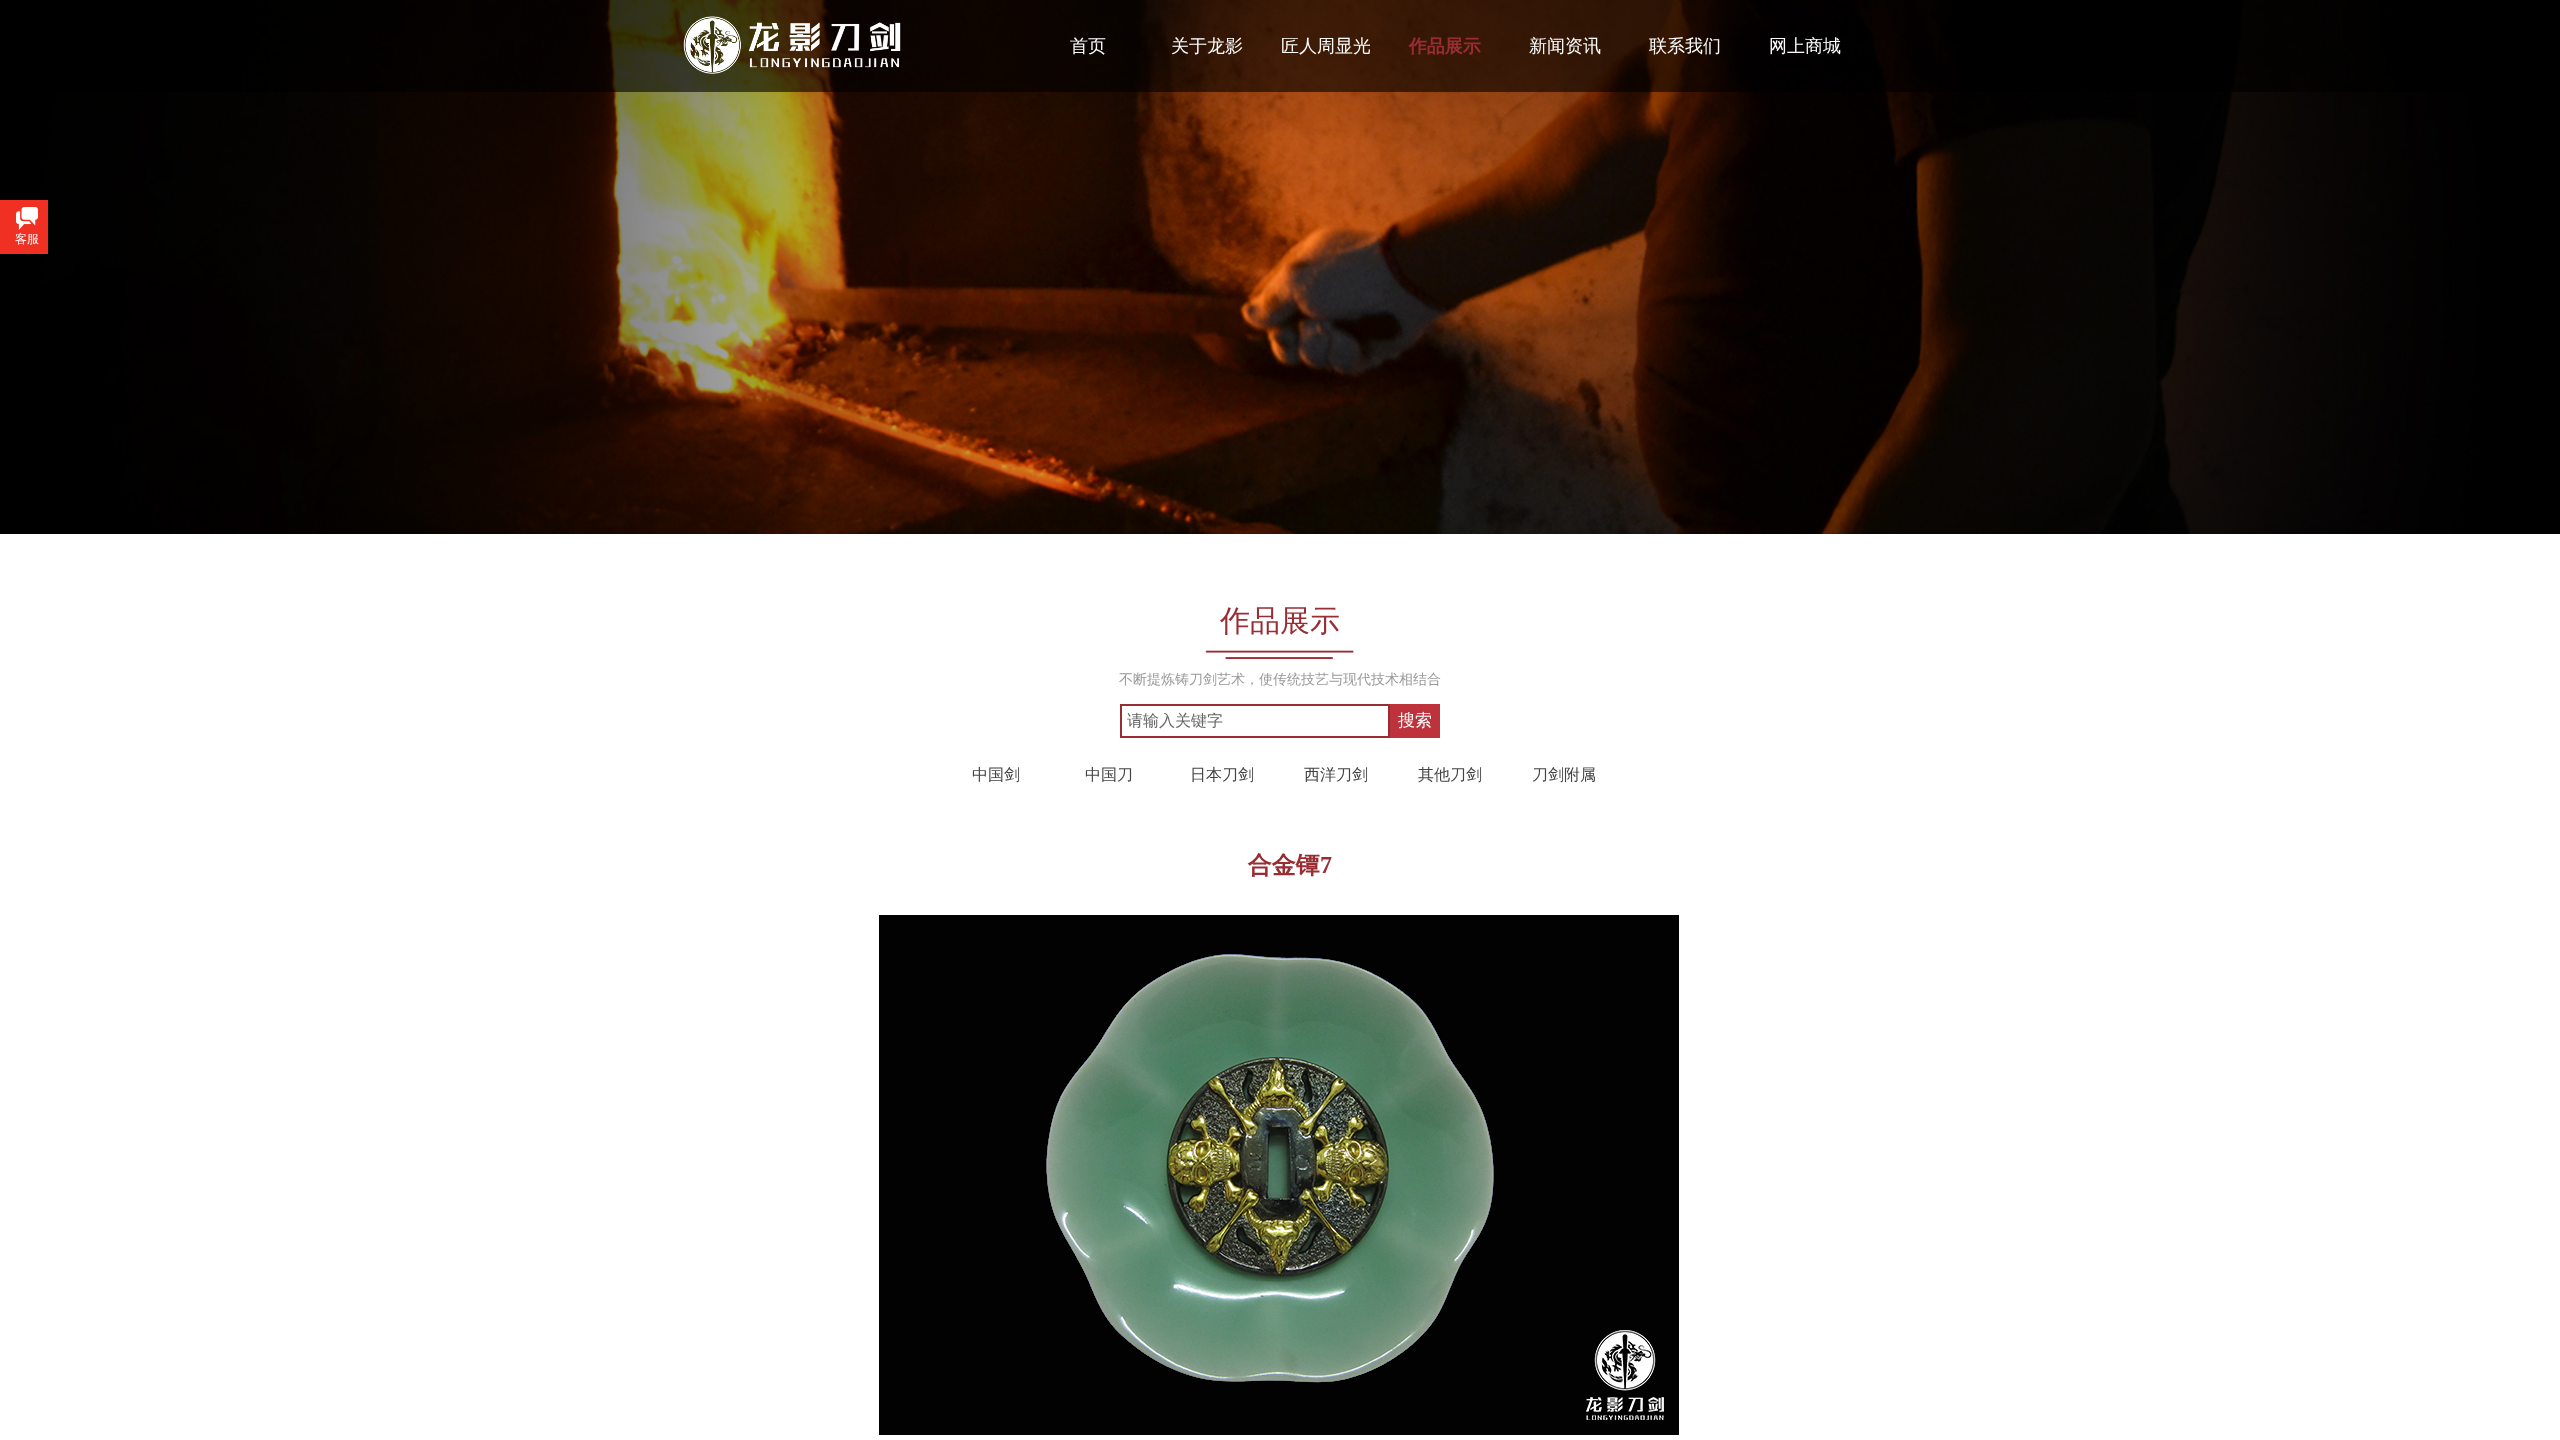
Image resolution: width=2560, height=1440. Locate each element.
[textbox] (1255, 721)
